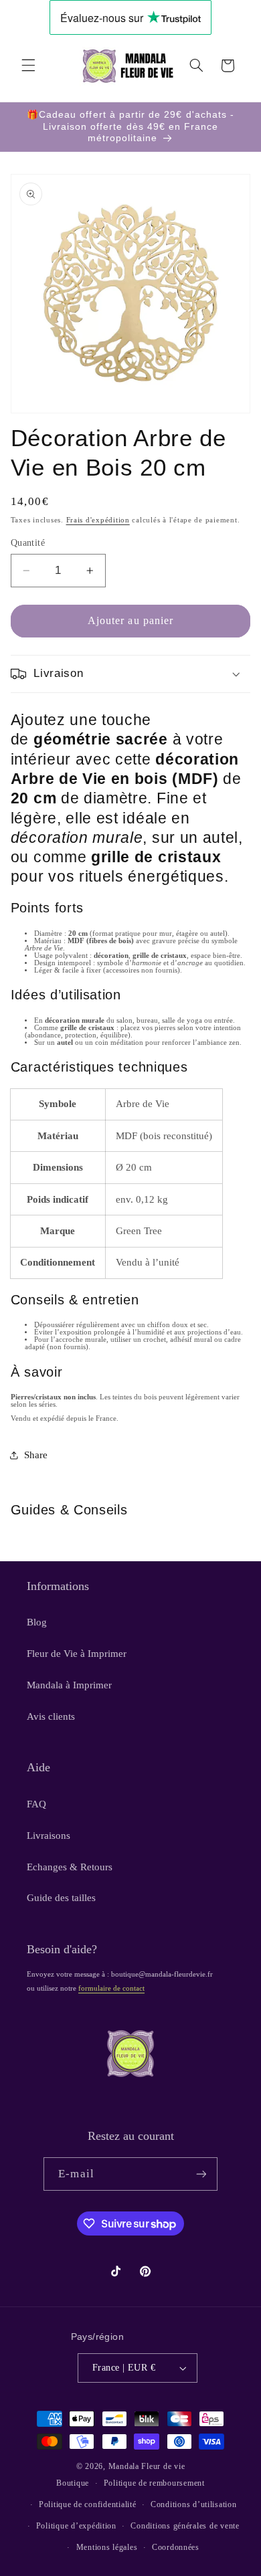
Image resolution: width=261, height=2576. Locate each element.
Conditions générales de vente (185, 2526)
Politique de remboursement (154, 2483)
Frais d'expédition (98, 520)
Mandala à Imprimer (69, 1685)
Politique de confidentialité (88, 2504)
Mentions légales (107, 2547)
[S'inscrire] (201, 2174)
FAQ (36, 1804)
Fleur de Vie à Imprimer (77, 1654)
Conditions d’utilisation (194, 2504)
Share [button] (36, 1455)
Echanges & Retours (70, 1867)
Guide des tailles (61, 1898)
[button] (28, 66)
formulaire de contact (111, 1988)
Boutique (73, 2483)
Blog (37, 1622)
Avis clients (51, 1716)
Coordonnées (176, 2547)
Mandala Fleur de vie (147, 2466)
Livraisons (49, 1836)
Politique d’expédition (76, 2526)
